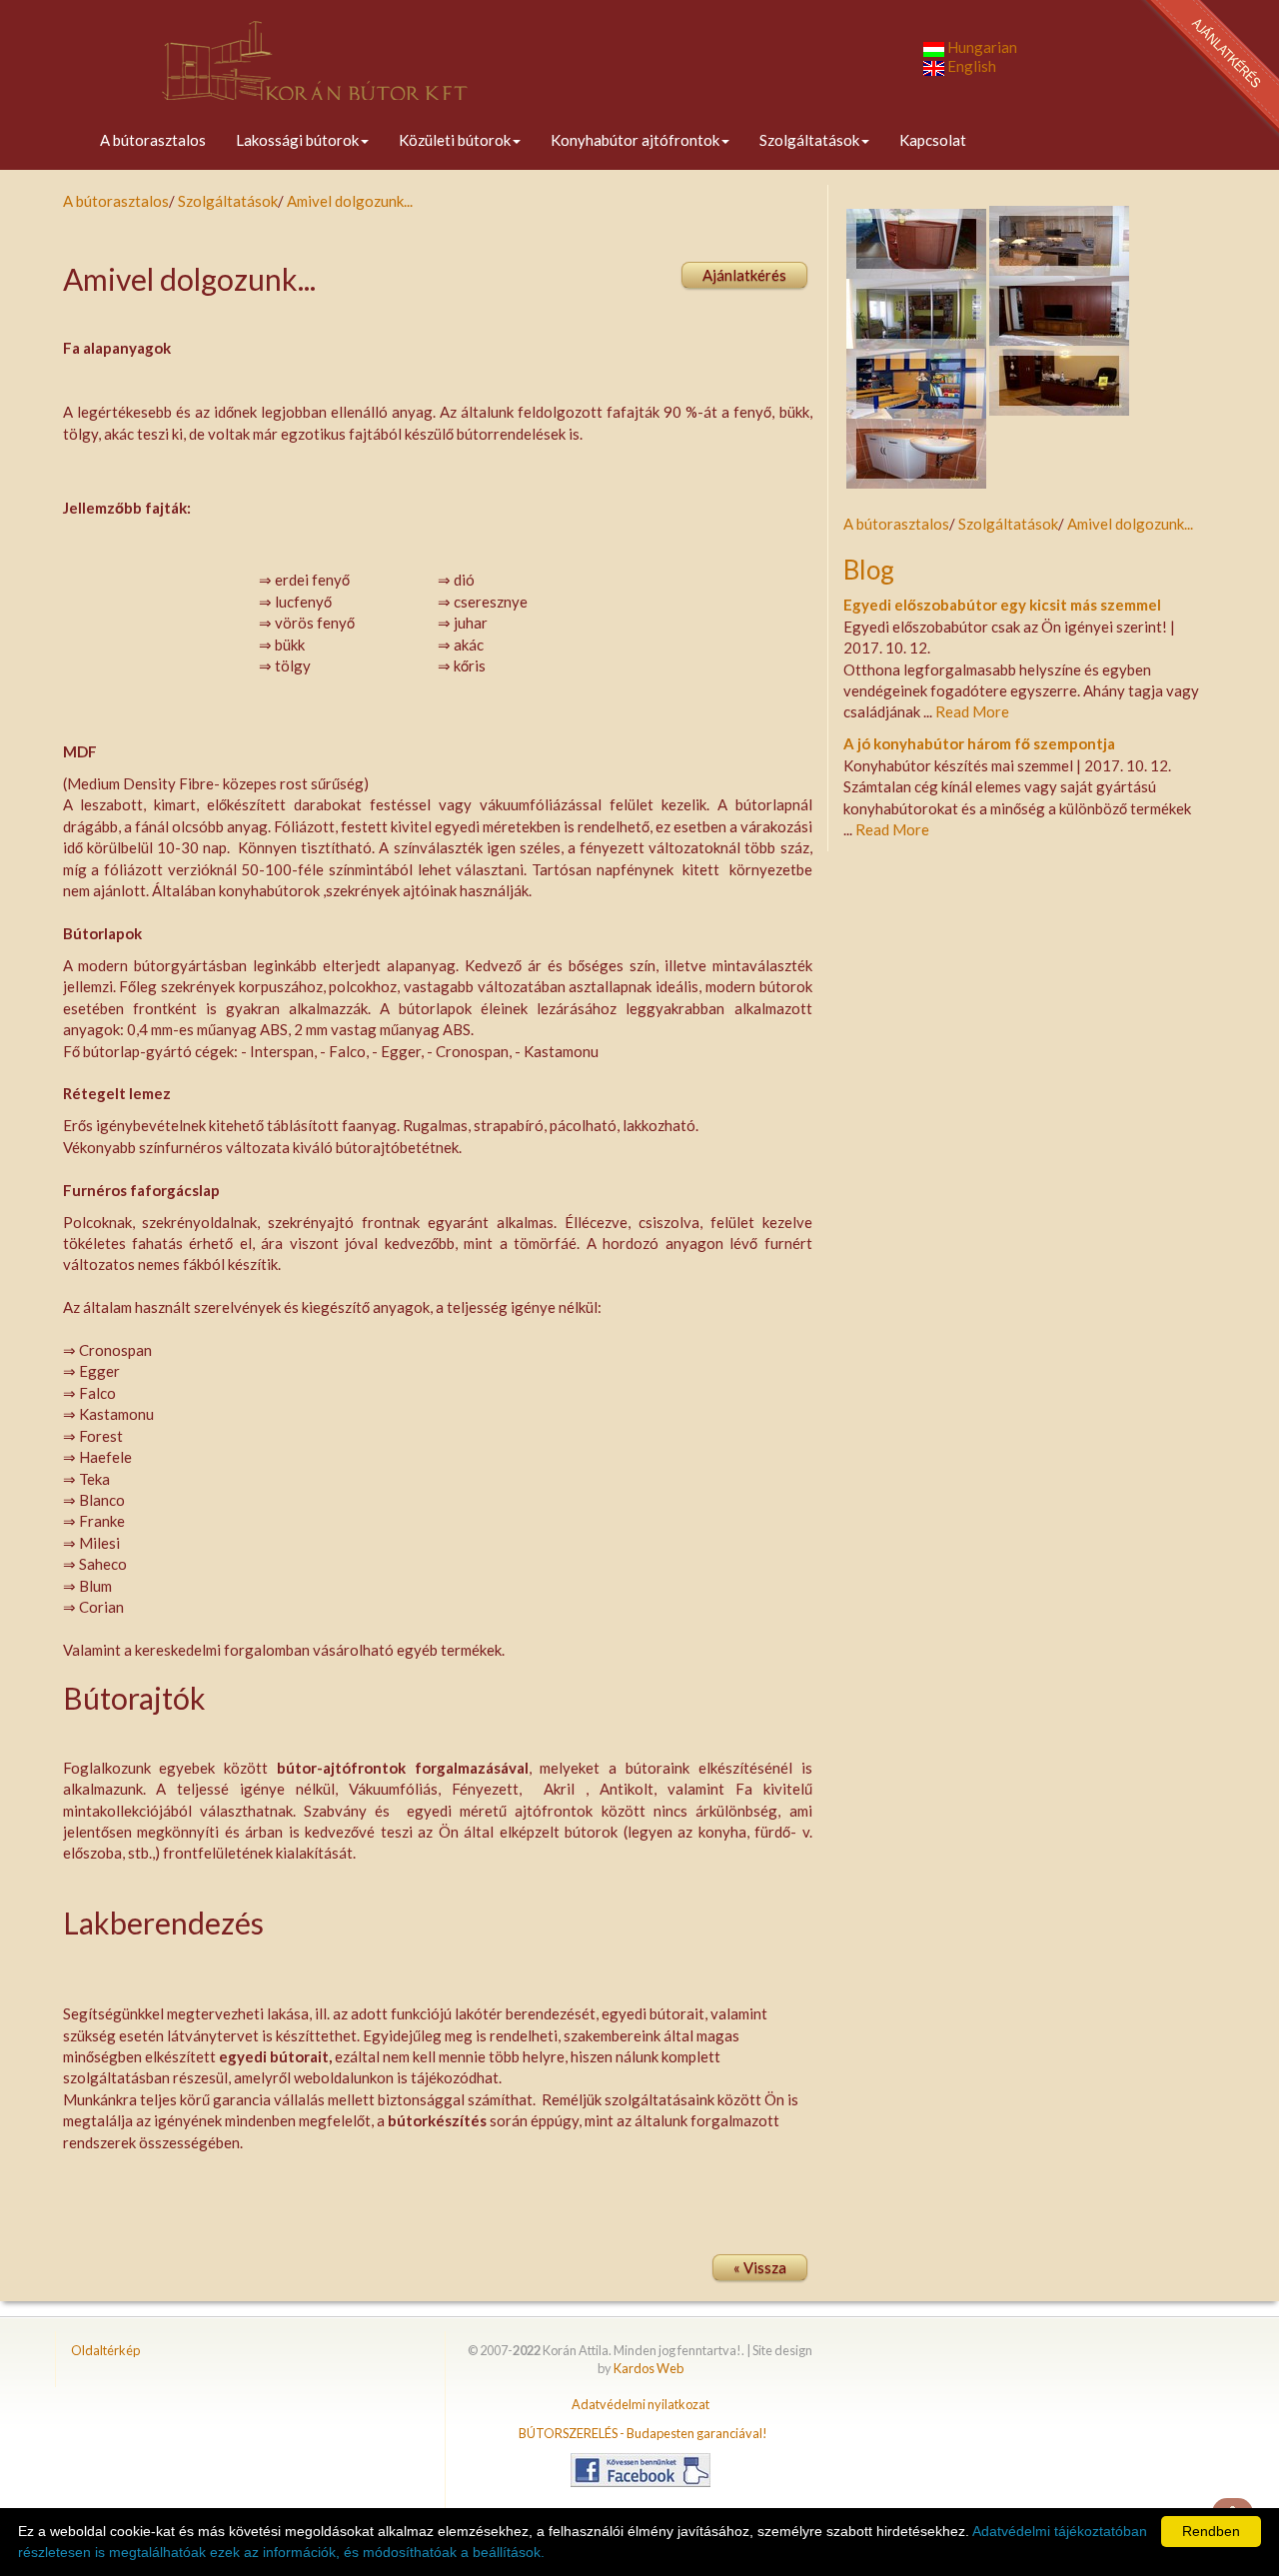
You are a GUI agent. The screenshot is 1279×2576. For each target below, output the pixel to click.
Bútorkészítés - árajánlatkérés (1209, 70)
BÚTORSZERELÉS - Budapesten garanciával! (643, 2433)
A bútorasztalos (153, 140)
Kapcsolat (933, 140)
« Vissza (760, 2267)
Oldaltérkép (105, 2350)
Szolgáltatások (809, 140)
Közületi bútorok (455, 140)
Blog (869, 570)
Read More (972, 711)
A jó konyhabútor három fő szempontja (979, 743)
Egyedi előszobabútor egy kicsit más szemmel (1002, 605)
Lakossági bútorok (297, 140)
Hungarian (981, 47)
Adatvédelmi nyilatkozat (640, 2404)
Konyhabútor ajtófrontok (635, 140)
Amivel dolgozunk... (350, 201)
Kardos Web (648, 2368)
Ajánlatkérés (744, 275)
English (970, 66)
